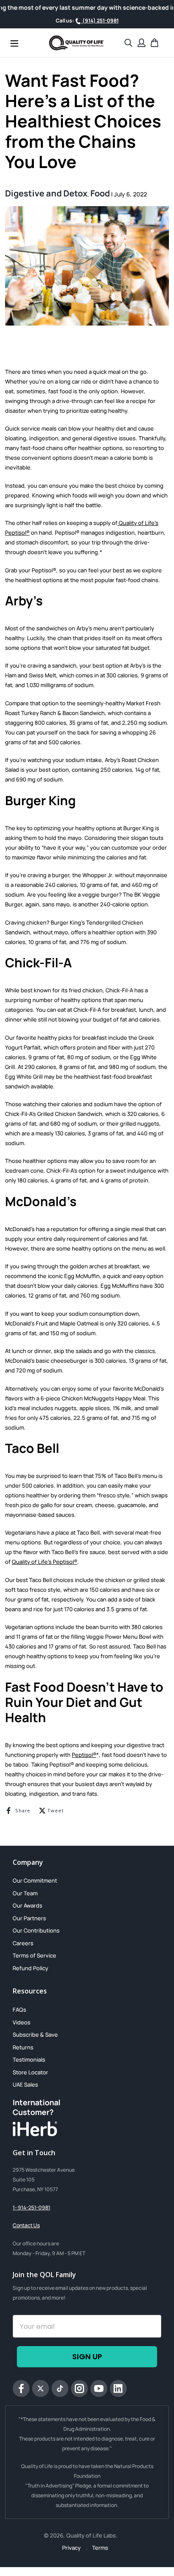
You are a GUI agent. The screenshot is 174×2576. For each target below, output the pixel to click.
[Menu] (14, 43)
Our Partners (29, 1918)
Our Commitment (35, 1880)
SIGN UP (87, 2357)
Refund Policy (30, 1968)
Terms (100, 2548)
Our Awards (27, 1905)
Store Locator (30, 2072)
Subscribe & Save (35, 2035)
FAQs (19, 2010)
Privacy (72, 2548)
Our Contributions (36, 1930)
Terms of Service (34, 1955)
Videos (22, 2022)
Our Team (25, 1893)
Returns (23, 2047)
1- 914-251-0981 (31, 2207)
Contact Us (26, 2225)
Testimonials (29, 2060)
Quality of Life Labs (91, 2535)
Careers (23, 1943)
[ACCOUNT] (141, 43)
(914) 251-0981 (100, 21)
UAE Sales (25, 2085)
